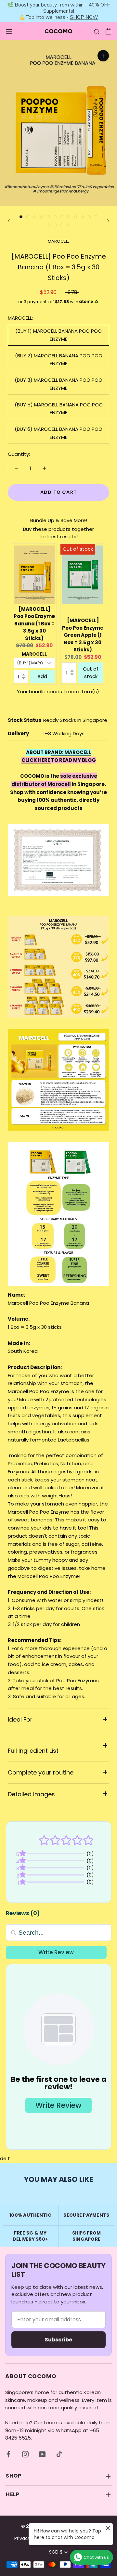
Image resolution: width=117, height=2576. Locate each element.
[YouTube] (42, 2454)
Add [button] (42, 676)
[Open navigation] (9, 31)
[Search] (97, 31)
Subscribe (58, 2340)
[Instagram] (25, 2454)
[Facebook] (8, 2454)
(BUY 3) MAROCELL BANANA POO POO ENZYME (58, 384)
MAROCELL (58, 241)
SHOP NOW (84, 17)
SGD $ (56, 2552)
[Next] (108, 221)
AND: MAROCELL (71, 752)
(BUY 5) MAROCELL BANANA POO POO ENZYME (59, 409)
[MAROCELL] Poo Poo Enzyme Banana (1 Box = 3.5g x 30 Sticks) (34, 624)
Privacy (22, 2538)
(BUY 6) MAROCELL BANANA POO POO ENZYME (58, 433)
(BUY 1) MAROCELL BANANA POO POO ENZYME (58, 335)
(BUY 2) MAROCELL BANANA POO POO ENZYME (59, 360)
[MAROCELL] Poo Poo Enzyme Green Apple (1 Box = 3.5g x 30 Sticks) (83, 635)
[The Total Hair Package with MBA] (51, 760)
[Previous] (9, 221)
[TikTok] (59, 2454)
